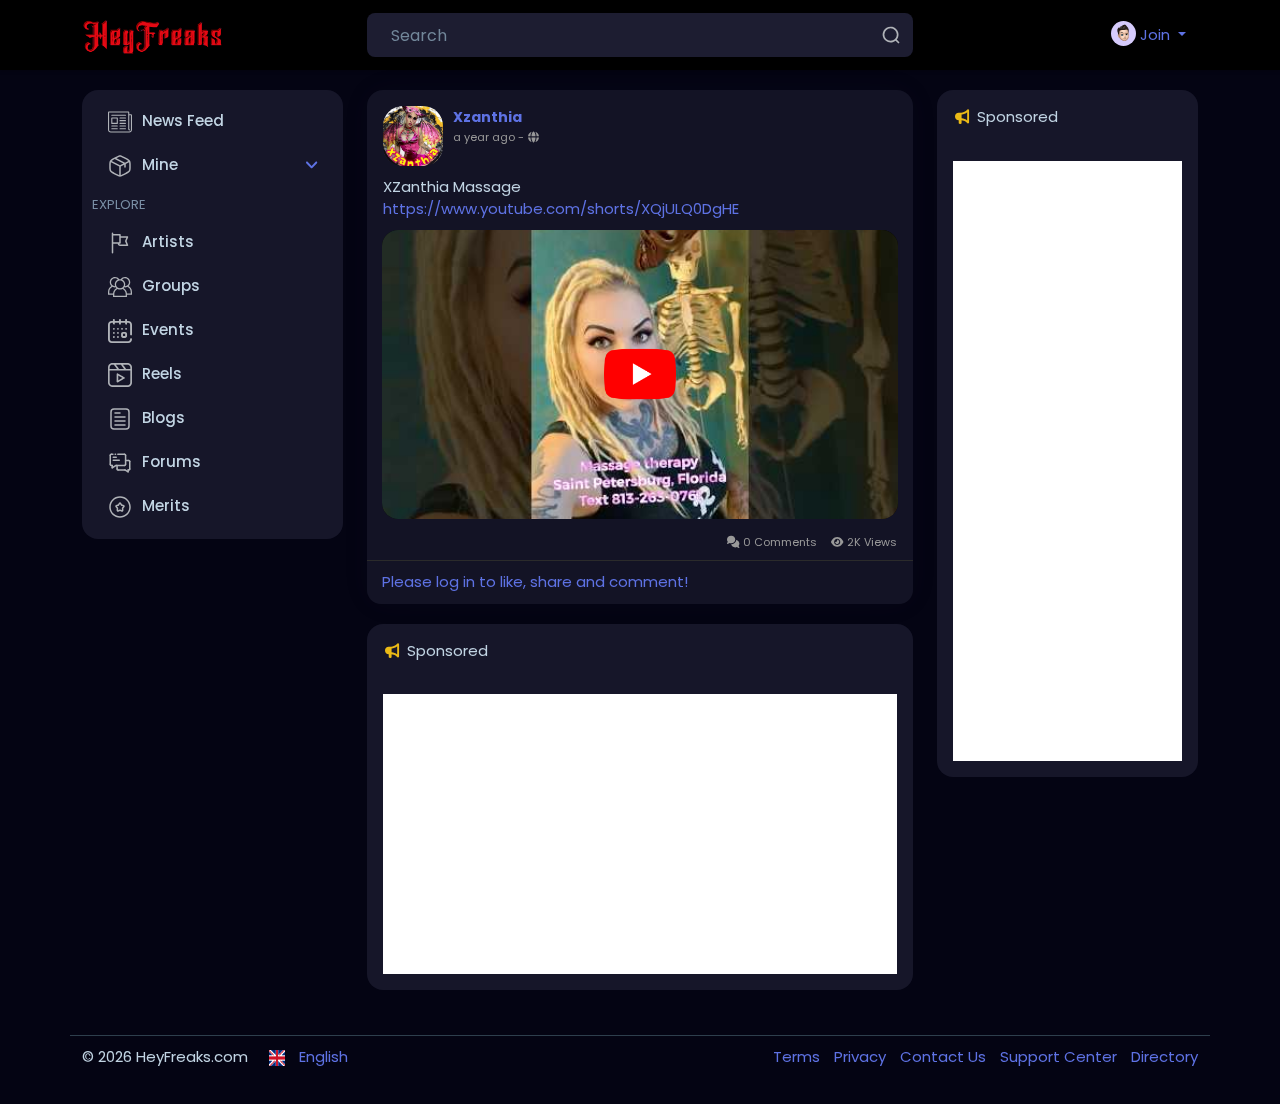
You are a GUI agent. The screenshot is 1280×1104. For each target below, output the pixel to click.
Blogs (163, 417)
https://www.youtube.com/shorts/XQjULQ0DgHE (561, 208)
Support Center (1060, 1056)
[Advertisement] (640, 834)
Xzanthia (487, 117)
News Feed (183, 120)
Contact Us (945, 1056)
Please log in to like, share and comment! (535, 581)
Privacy (862, 1056)
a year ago (484, 137)
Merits (166, 505)
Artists (168, 241)
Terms (798, 1056)
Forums (171, 461)
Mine (160, 164)
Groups (171, 285)
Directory (1164, 1056)
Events (168, 329)
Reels (162, 373)
